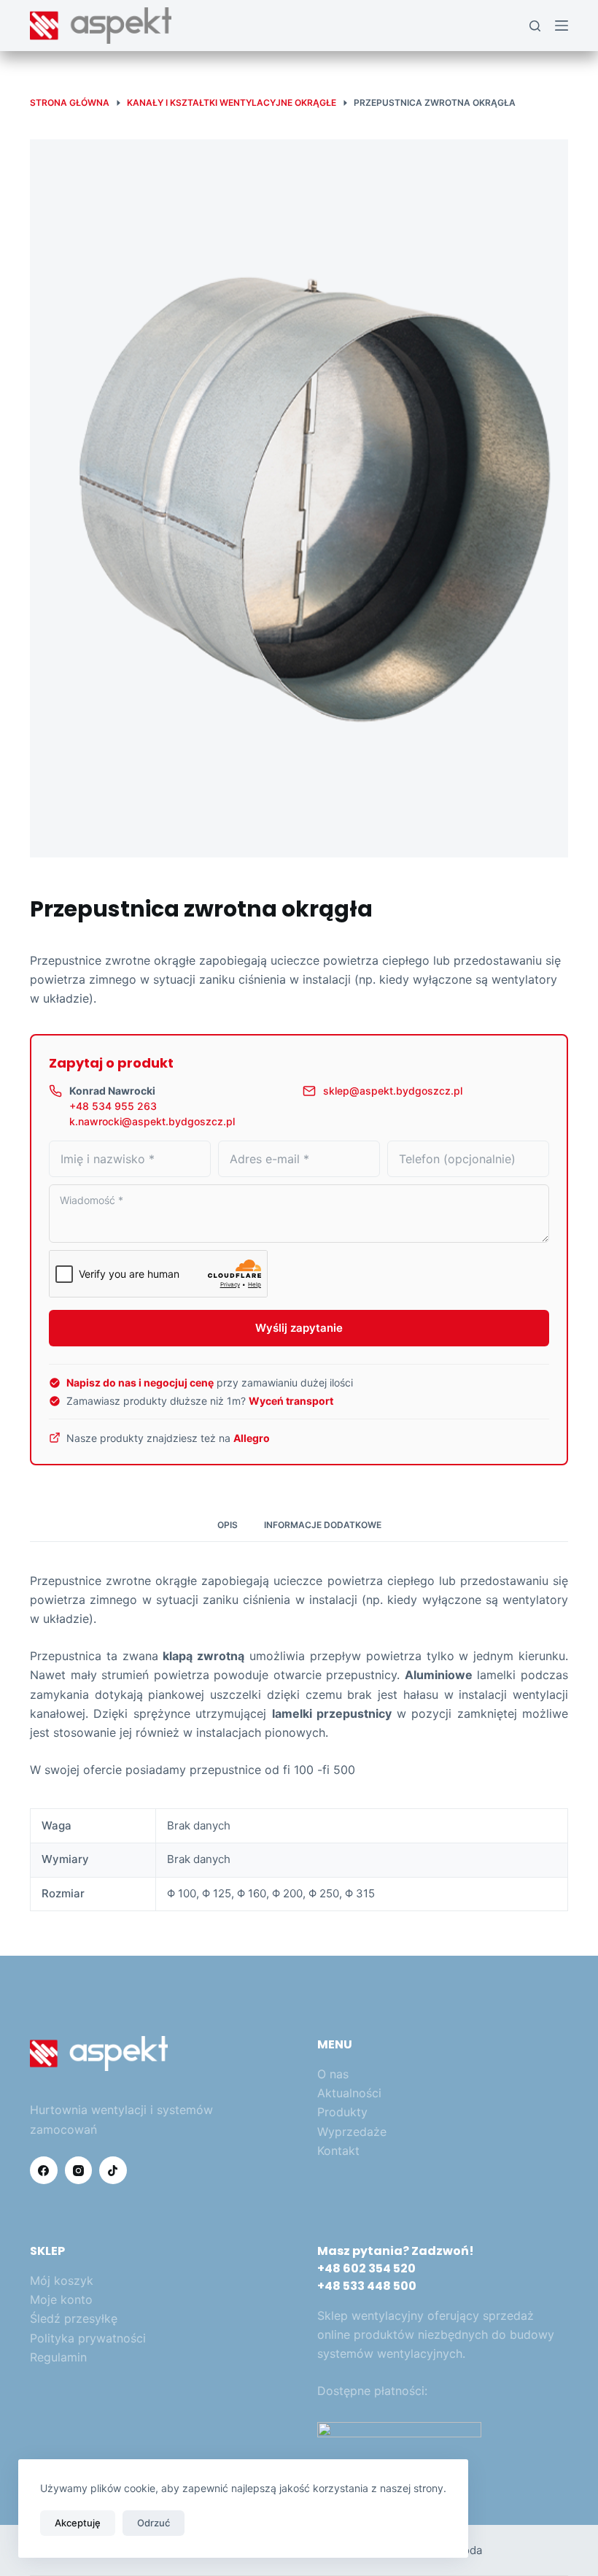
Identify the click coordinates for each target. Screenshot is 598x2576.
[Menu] (562, 26)
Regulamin (58, 2357)
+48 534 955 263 (113, 1106)
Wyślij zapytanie (299, 1328)
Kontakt (338, 2151)
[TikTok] (113, 2170)
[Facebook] (44, 2170)
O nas (333, 2074)
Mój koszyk (62, 2280)
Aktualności (349, 2093)
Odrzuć (154, 2523)
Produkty (342, 2112)
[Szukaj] (535, 26)
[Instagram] (79, 2170)
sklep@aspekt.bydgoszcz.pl (393, 1091)
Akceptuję (78, 2523)
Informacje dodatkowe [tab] (323, 1525)
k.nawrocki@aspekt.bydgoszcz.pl (152, 1121)
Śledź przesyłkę (74, 2318)
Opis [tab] (228, 1525)
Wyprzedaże (352, 2132)
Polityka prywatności (88, 2338)
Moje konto (61, 2299)
